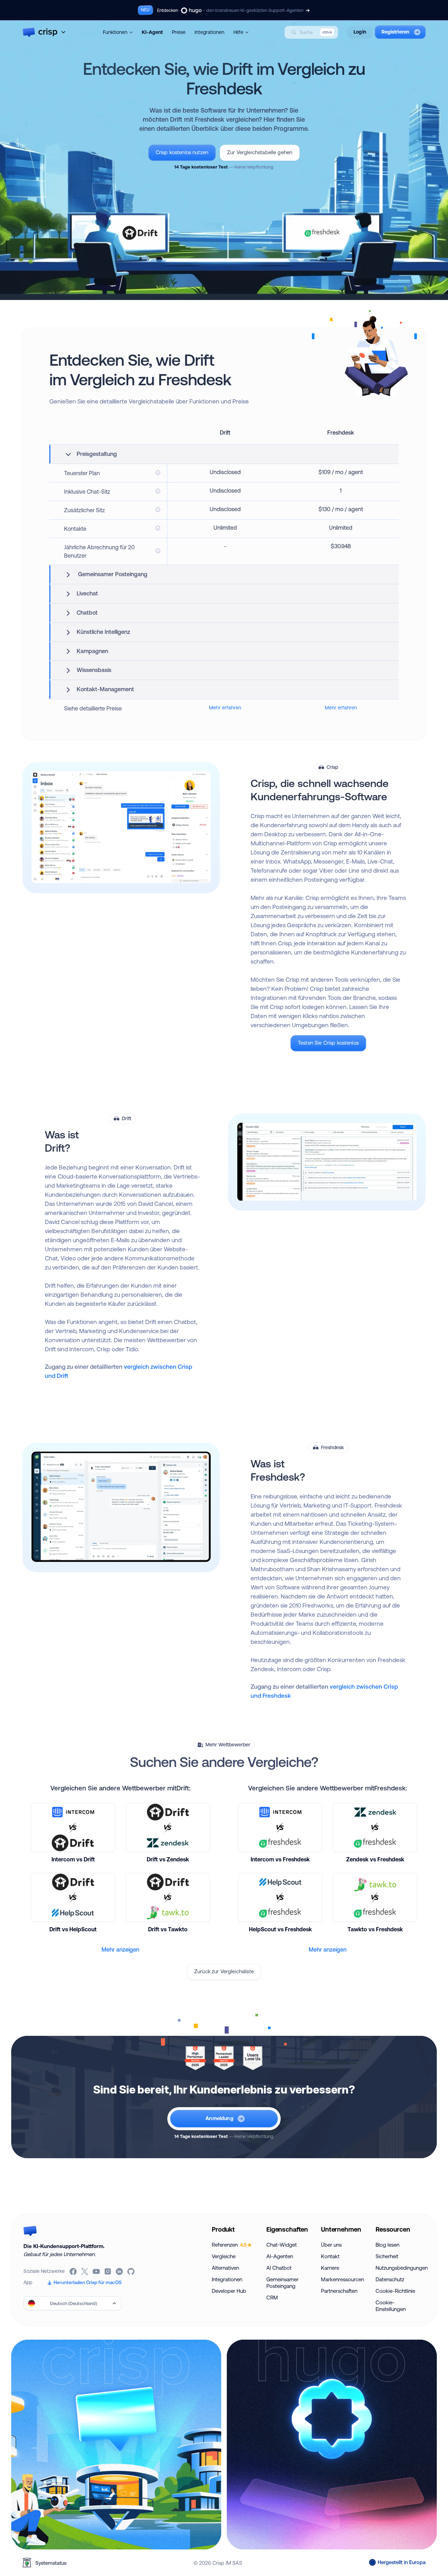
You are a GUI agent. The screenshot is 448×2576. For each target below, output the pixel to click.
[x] (85, 2271)
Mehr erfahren (225, 708)
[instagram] (108, 2271)
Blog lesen (387, 2245)
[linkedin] (120, 2271)
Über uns (331, 2245)
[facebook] (74, 2271)
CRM (272, 2298)
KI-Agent (152, 32)
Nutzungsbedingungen (400, 2268)
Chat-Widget (282, 2245)
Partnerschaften (339, 2291)
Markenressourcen (342, 2279)
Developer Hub (229, 2291)
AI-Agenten (280, 2256)
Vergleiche (224, 2256)
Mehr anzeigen (120, 1949)
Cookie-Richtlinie (395, 2291)
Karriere (330, 2268)
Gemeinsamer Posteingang (282, 2283)
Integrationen (209, 32)
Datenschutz (390, 2279)
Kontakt (330, 2256)
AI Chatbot (279, 2268)
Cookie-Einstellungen (391, 2306)
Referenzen (229, 2245)
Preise (179, 32)
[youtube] (97, 2271)
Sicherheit (387, 2256)
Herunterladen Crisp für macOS (87, 2282)
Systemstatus (51, 2563)
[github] (131, 2271)
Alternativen (225, 2268)
